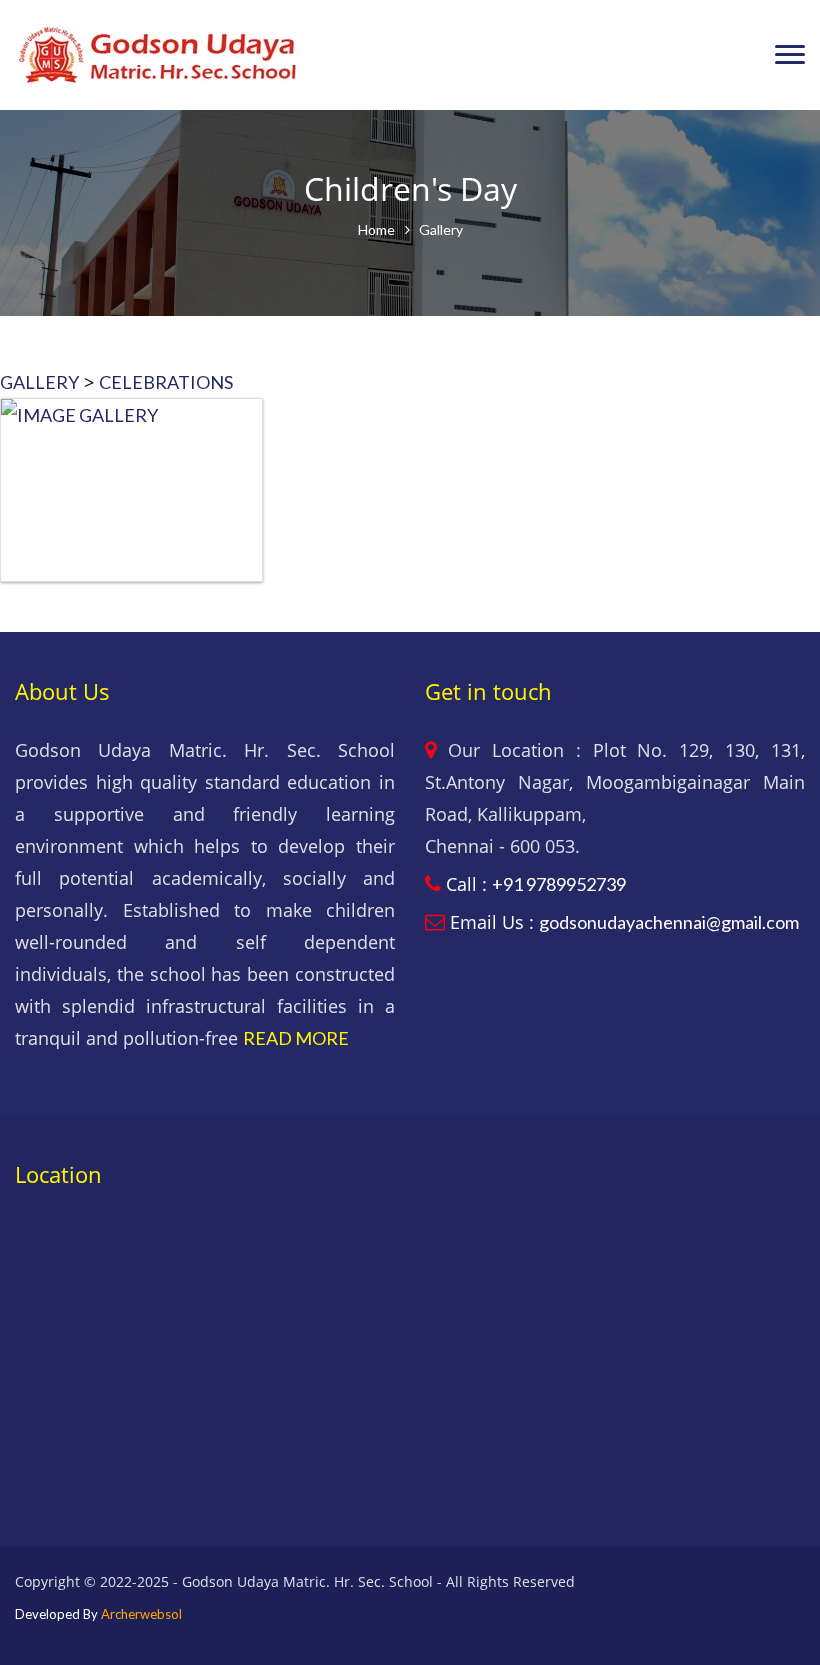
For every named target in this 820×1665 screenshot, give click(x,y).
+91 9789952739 (559, 884)
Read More (296, 1038)
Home (376, 229)
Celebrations (166, 382)
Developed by (98, 1614)
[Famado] (158, 55)
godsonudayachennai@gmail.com (669, 922)
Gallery (441, 229)
